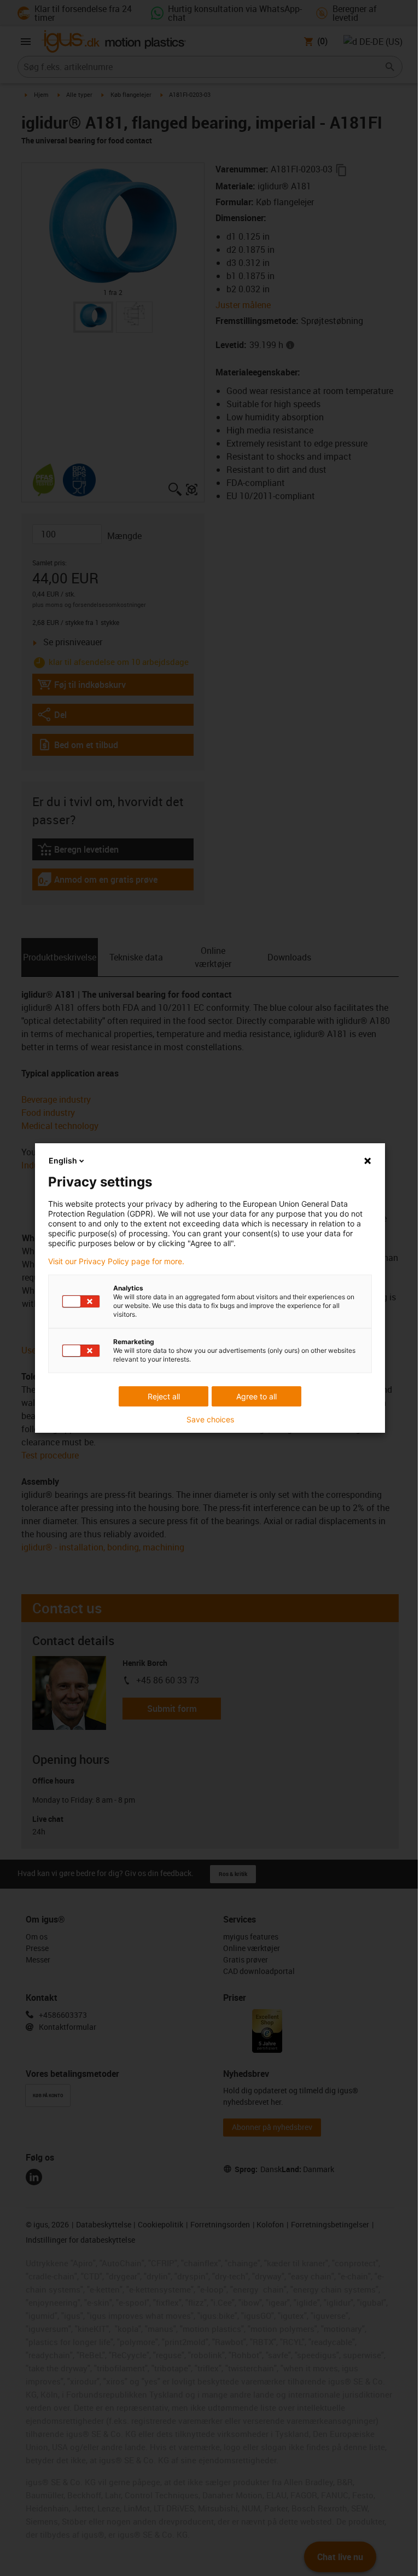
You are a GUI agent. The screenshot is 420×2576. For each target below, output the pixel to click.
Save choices (210, 1420)
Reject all (164, 1396)
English (63, 1160)
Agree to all (256, 1396)
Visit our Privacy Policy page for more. (116, 1261)
